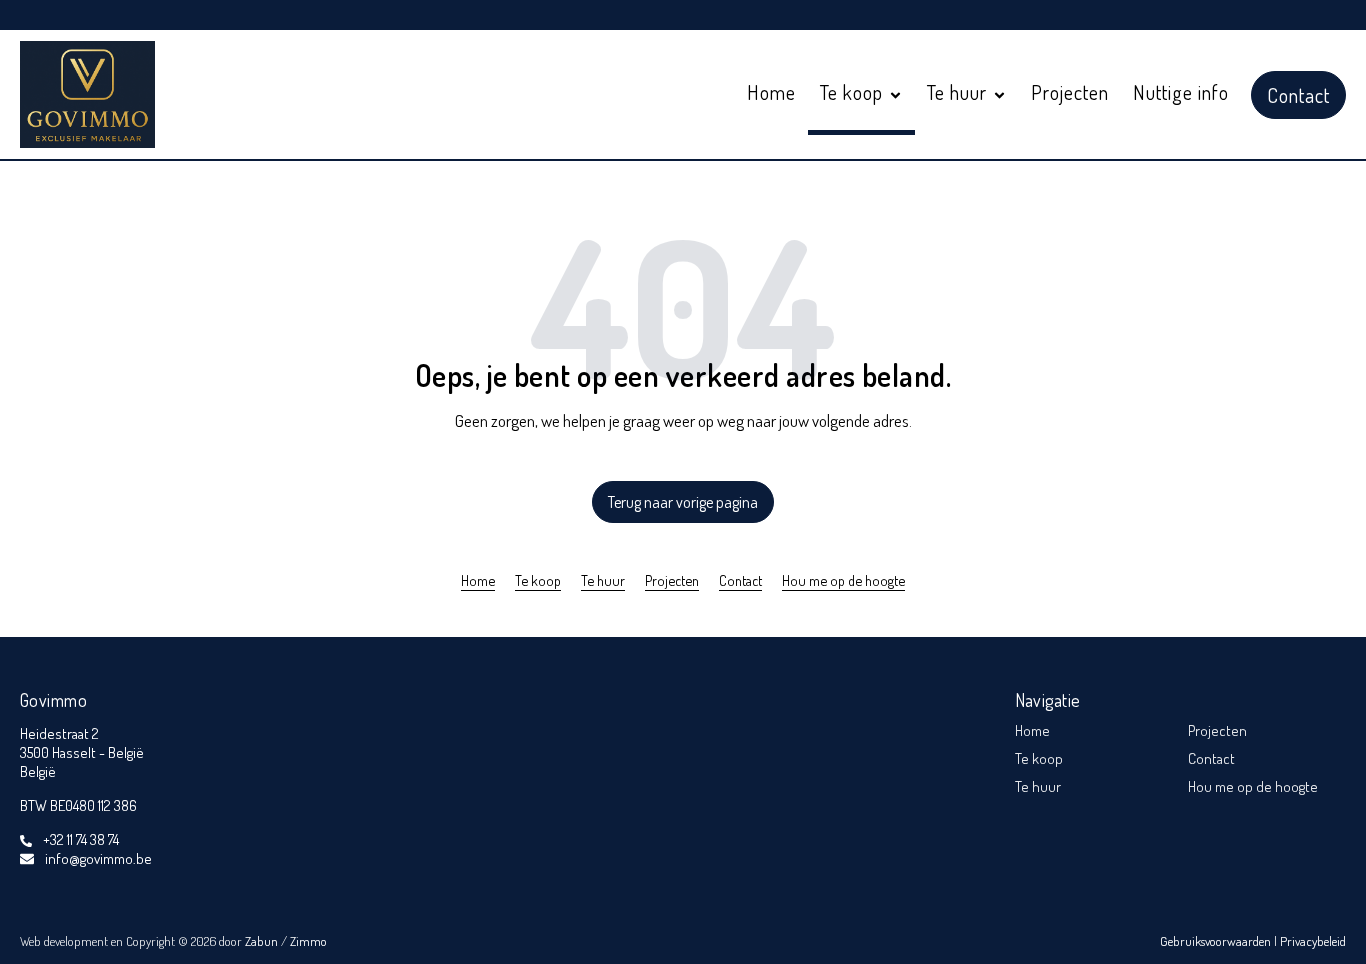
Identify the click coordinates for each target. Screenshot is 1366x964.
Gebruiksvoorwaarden (1217, 941)
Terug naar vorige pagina (683, 502)
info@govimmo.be (98, 858)
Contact (1298, 95)
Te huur (603, 580)
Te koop (538, 580)
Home (771, 92)
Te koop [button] (854, 92)
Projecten (1070, 92)
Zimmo (308, 941)
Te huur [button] (959, 92)
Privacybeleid (1313, 941)
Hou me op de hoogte (843, 580)
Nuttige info (1181, 92)
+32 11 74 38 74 (81, 839)
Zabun (261, 941)
